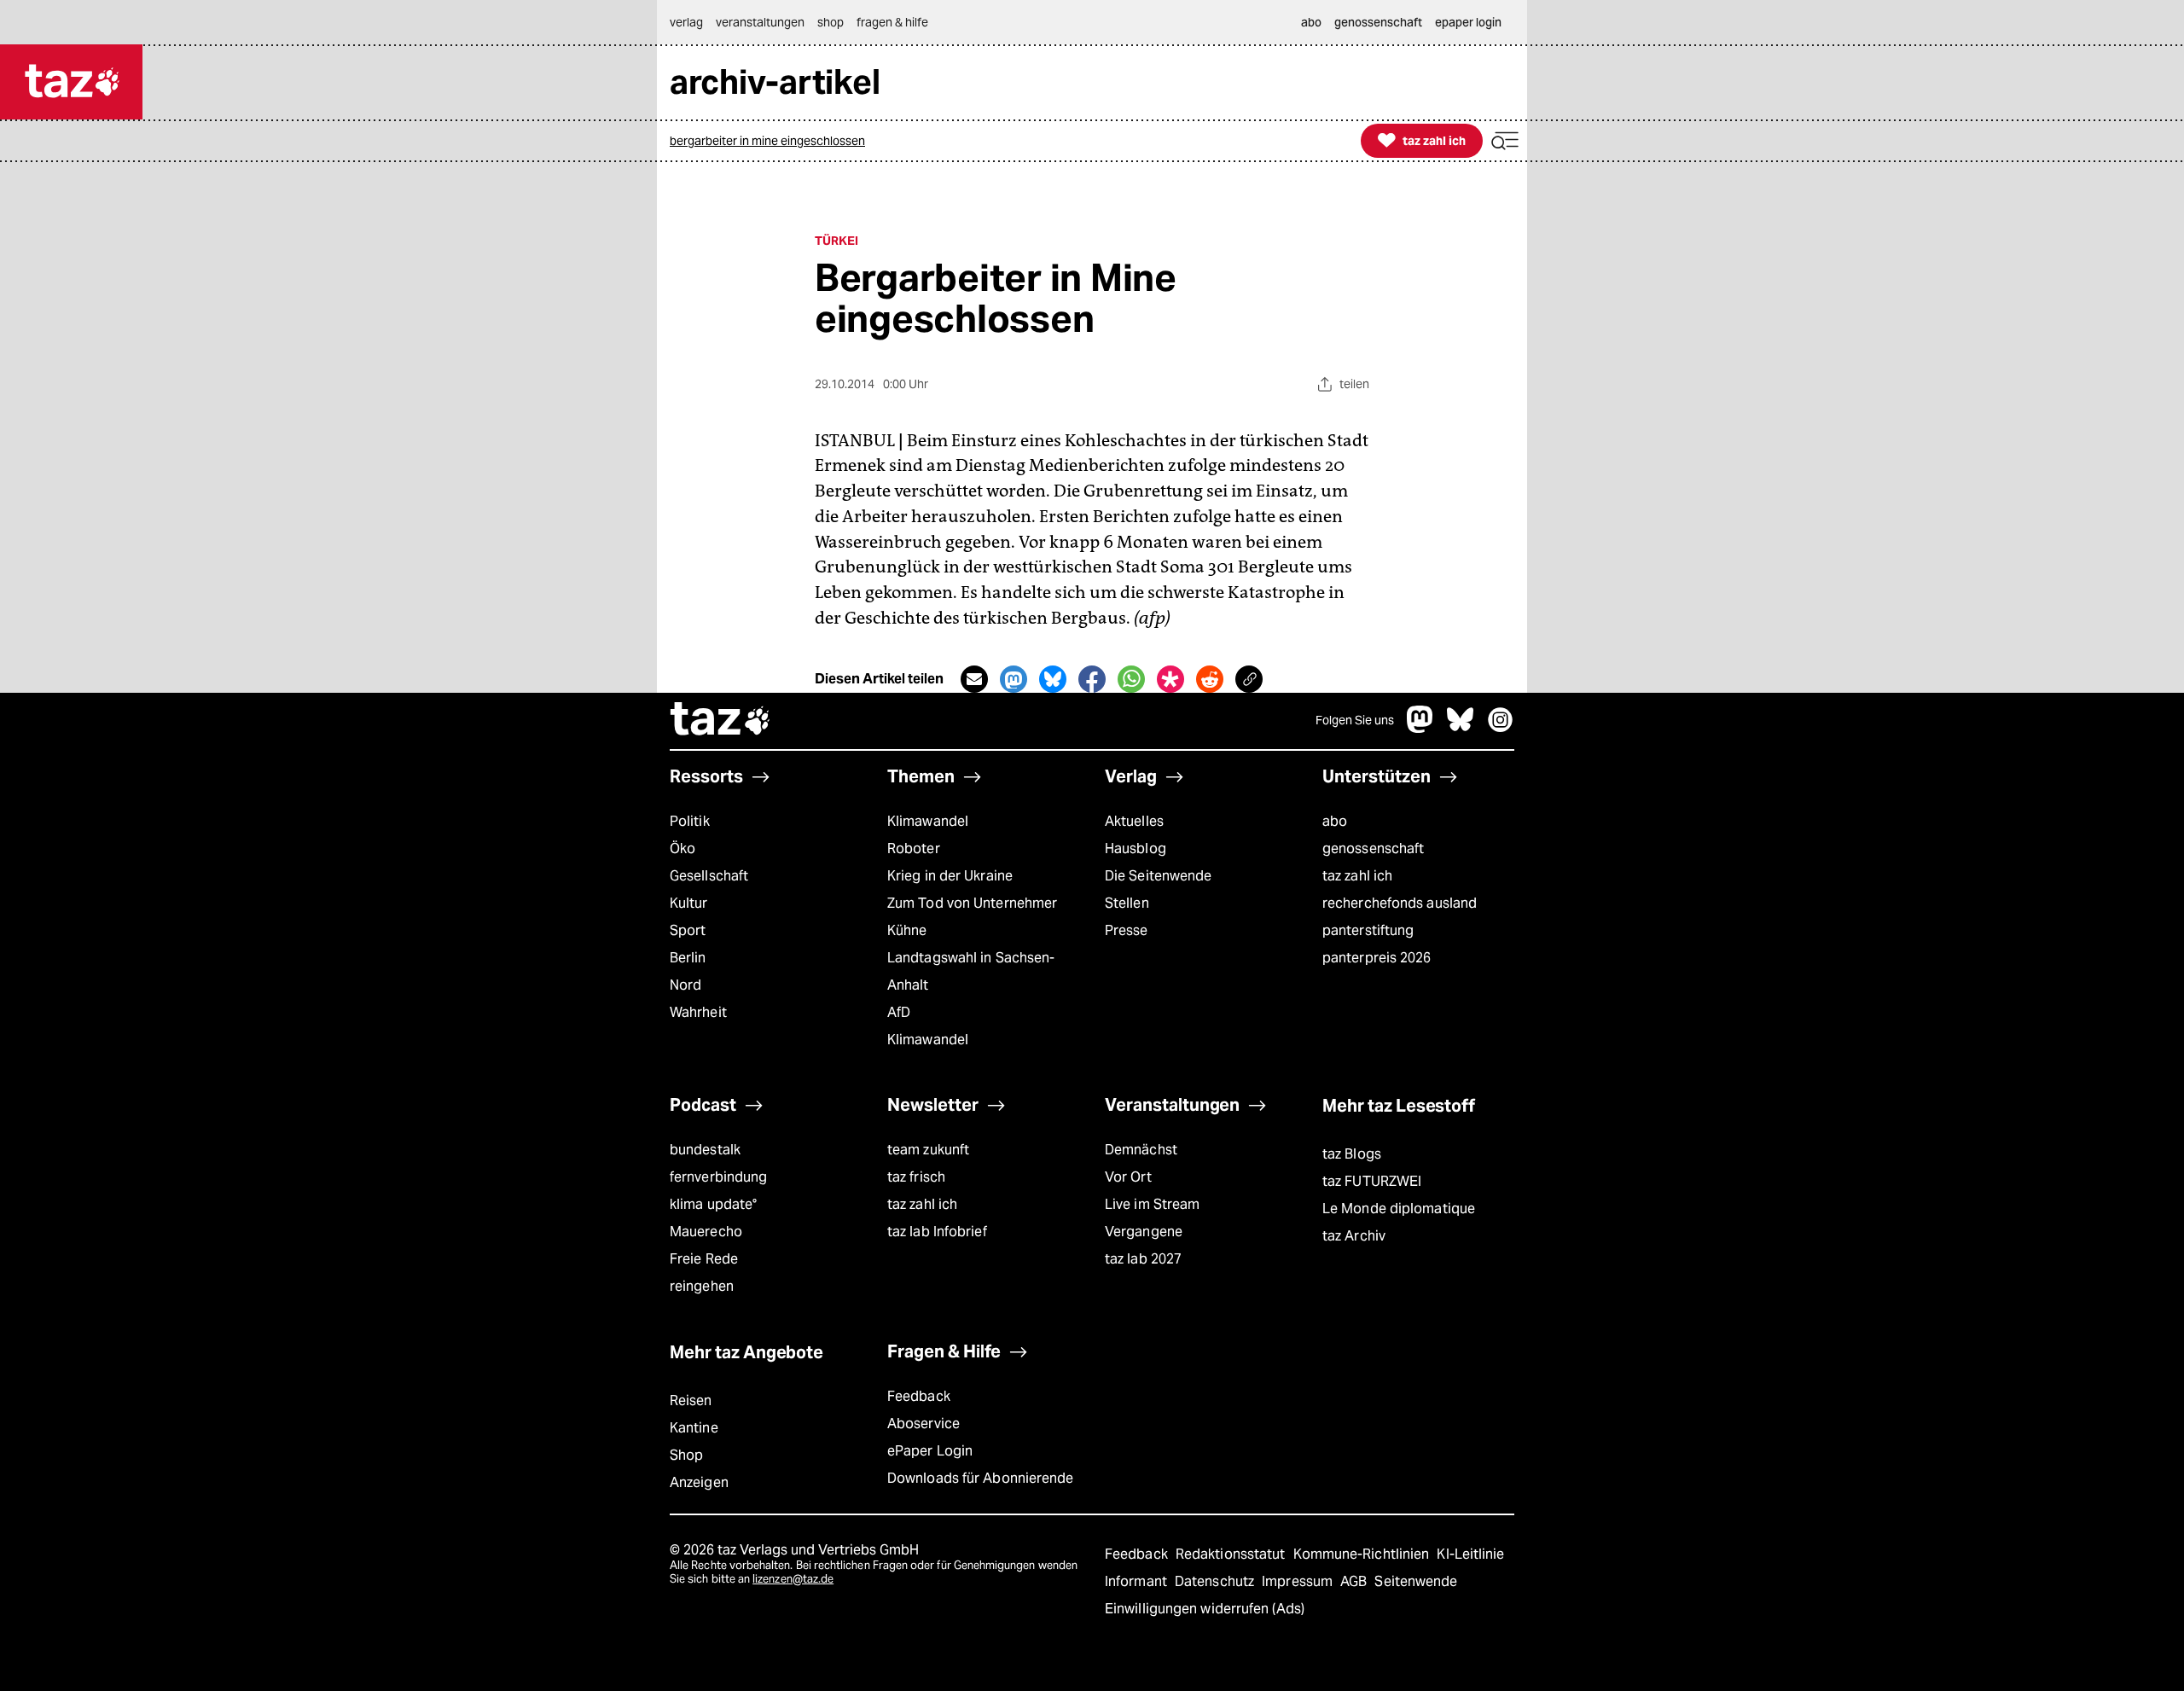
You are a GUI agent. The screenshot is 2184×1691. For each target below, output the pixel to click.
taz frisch (916, 1177)
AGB (1355, 1581)
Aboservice (924, 1424)
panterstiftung (1368, 930)
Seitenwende (1416, 1581)
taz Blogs (1352, 1154)
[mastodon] (1420, 728)
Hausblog (1136, 848)
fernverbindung (718, 1177)
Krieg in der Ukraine (950, 876)
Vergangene (1144, 1232)
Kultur (689, 903)
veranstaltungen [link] (760, 22)
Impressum (1299, 1581)
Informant (1138, 1581)
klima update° (713, 1204)
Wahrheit (698, 1012)
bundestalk (705, 1150)
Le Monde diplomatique (1399, 1209)
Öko (682, 848)
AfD (899, 1012)
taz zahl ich (1357, 876)
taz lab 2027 (1143, 1259)
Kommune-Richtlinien (1363, 1554)
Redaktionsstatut (1232, 1554)
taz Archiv (1354, 1236)
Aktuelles (1134, 821)
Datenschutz (1216, 1581)
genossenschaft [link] (1378, 22)
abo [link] (1311, 22)
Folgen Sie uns (1355, 720)
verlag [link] (686, 22)
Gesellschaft (709, 876)
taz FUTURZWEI (1372, 1181)
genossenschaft (1373, 848)
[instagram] (1501, 728)
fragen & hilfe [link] (892, 22)
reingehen (702, 1286)
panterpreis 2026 (1377, 958)
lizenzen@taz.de (793, 1579)
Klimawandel (928, 821)
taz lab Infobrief (937, 1232)
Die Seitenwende (1158, 876)
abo (1335, 821)
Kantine (694, 1428)
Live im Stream (1152, 1204)
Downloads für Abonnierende (981, 1478)
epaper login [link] (1468, 22)
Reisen (691, 1400)
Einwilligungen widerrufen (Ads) (1205, 1609)
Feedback (919, 1396)
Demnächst (1141, 1150)
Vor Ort (1128, 1177)
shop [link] (831, 22)
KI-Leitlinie (1470, 1554)
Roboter (914, 848)
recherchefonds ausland (1400, 903)
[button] (1505, 141)
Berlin (688, 958)
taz (721, 721)
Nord (685, 985)
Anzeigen (699, 1482)
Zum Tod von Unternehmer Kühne (972, 917)
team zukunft (928, 1150)
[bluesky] (1461, 728)
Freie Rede (704, 1259)
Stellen (1127, 903)
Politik (690, 821)
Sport (688, 930)
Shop (686, 1455)
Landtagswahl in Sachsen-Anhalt (971, 971)
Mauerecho (706, 1232)
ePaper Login (930, 1451)
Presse (1127, 930)
